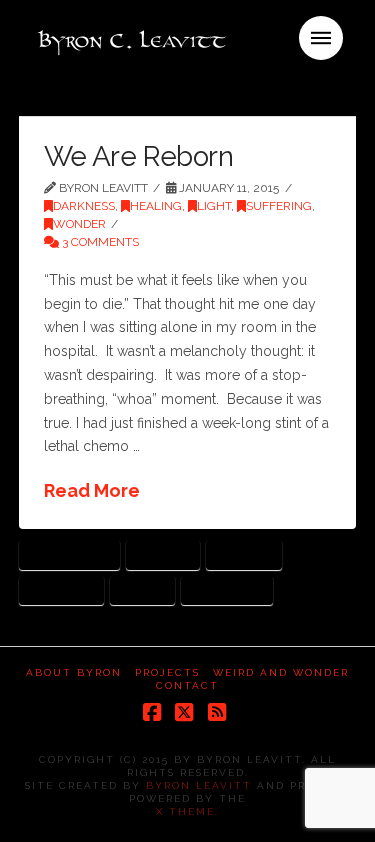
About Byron (74, 672)
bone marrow (69, 554)
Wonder (79, 224)
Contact (187, 685)
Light (214, 206)
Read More (92, 490)
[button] (321, 38)
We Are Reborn (138, 156)
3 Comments (99, 242)
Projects (167, 672)
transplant (227, 590)
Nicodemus (61, 590)
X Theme (185, 811)
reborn (142, 590)
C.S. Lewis (162, 554)
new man (244, 554)
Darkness (84, 206)
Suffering (279, 206)
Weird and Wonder (281, 672)
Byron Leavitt (199, 785)
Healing (156, 206)
